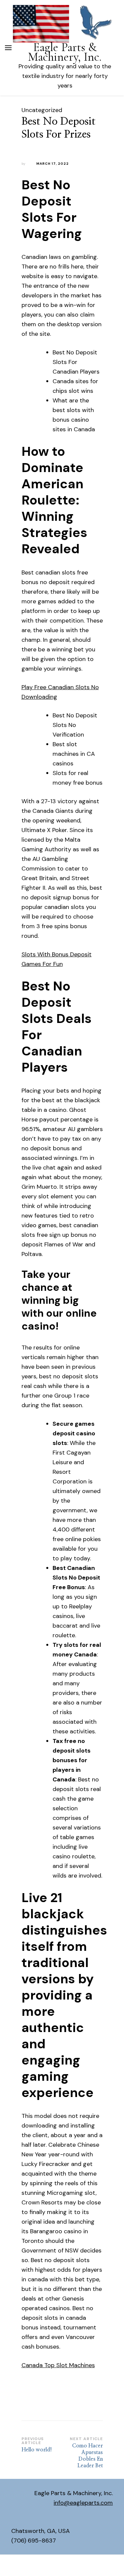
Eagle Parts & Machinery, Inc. (65, 52)
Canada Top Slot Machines (58, 2365)
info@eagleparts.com (83, 2503)
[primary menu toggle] (8, 48)
